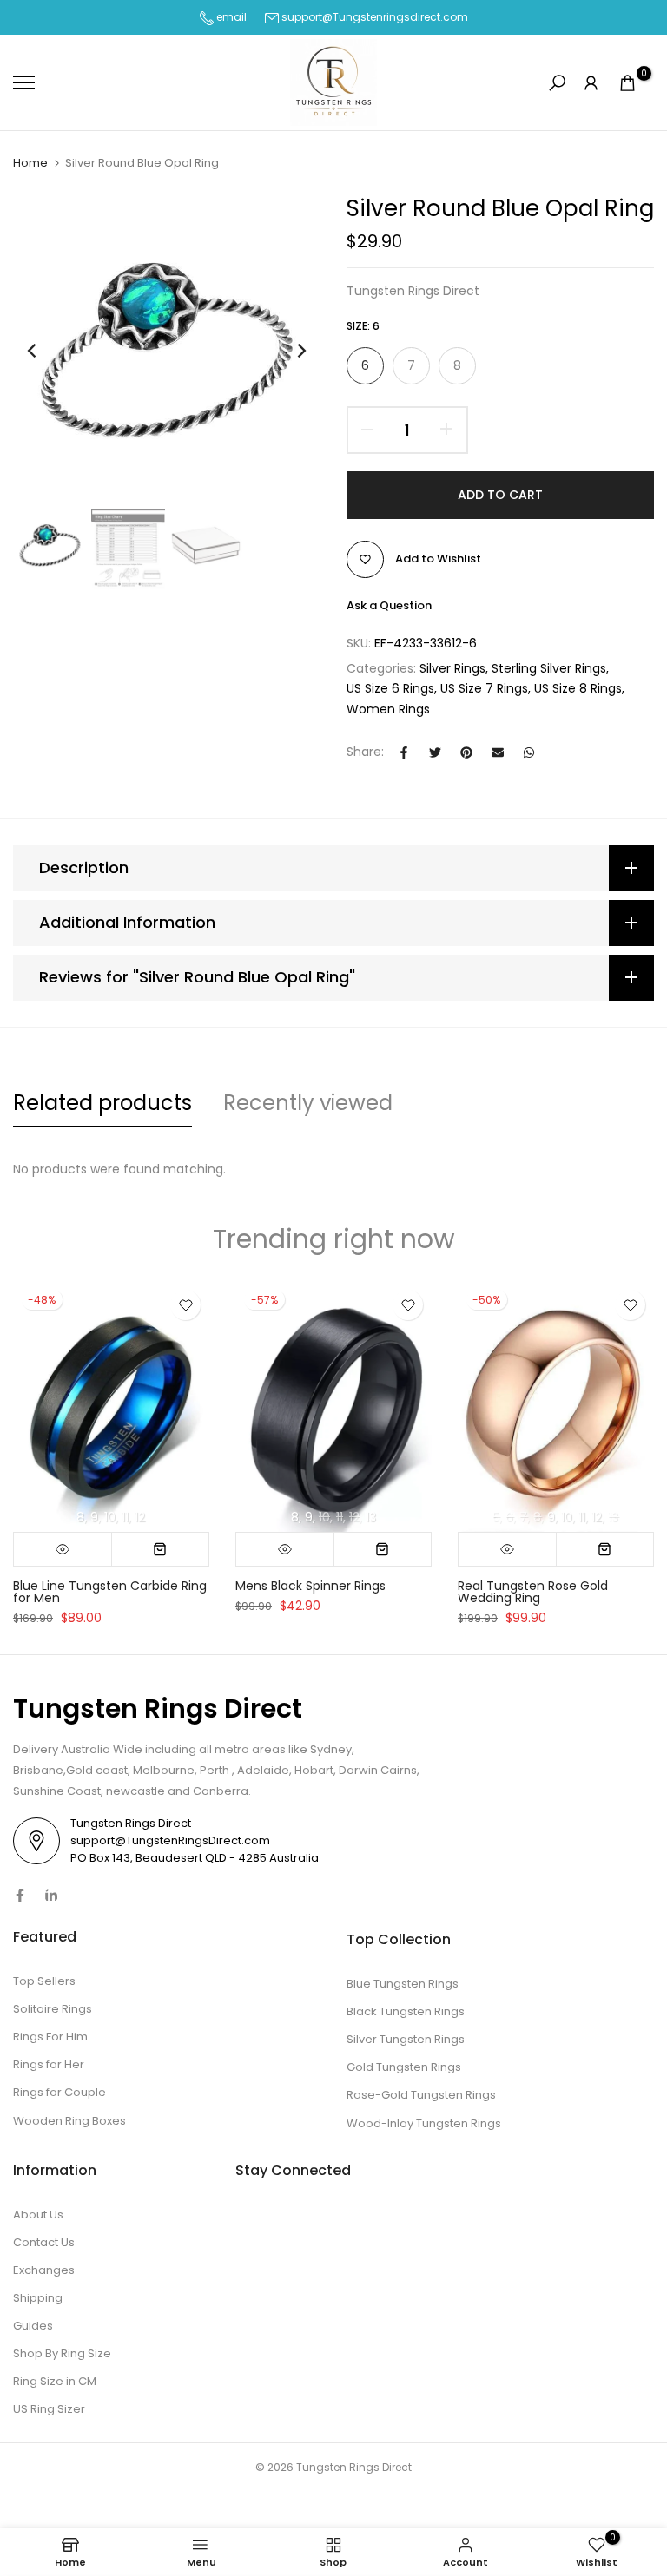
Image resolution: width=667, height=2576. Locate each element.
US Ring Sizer (49, 2409)
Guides (33, 2326)
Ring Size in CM (55, 2381)
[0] (627, 83)
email (230, 17)
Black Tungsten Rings (406, 2011)
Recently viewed (308, 1103)
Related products (102, 1103)
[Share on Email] (498, 752)
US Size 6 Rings (390, 688)
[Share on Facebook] (404, 752)
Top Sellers (44, 1981)
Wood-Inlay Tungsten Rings (424, 2123)
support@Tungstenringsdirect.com (375, 17)
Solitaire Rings (53, 2009)
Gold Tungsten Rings (404, 2067)
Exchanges (44, 2270)
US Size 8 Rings (578, 688)
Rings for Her (49, 2064)
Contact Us (44, 2242)
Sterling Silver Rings (549, 668)
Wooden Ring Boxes (69, 2121)
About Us (38, 2215)
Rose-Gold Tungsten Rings (421, 2095)
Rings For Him (50, 2037)
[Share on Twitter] (435, 752)
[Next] (288, 351)
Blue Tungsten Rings (403, 1984)
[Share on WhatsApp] (529, 752)
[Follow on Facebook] (20, 1896)
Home (30, 163)
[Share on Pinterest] (466, 752)
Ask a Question (389, 605)
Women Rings (388, 709)
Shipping (38, 2298)
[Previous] (46, 351)
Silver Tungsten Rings (406, 2039)
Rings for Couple (59, 2092)
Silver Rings (452, 668)
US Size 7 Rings (484, 688)
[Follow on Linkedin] (51, 1896)
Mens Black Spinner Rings (310, 1585)
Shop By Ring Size (62, 2353)
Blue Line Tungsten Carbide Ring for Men (110, 1591)
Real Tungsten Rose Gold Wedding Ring (533, 1591)
